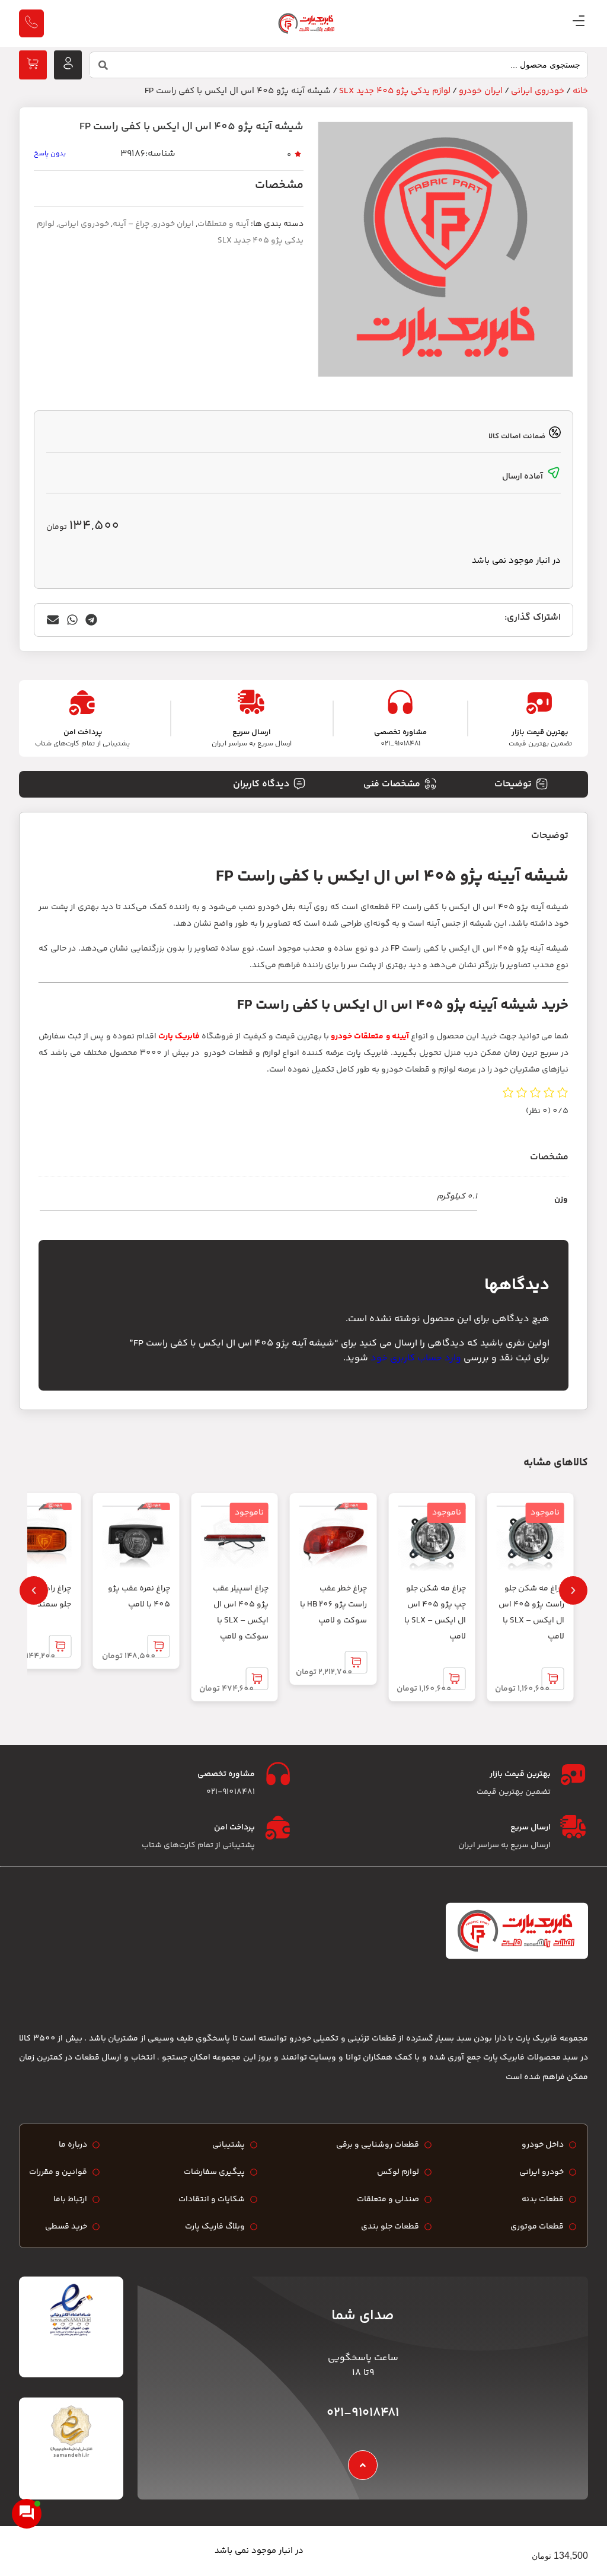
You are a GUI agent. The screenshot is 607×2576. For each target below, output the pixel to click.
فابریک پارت (179, 1037)
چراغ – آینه (131, 224)
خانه (580, 91)
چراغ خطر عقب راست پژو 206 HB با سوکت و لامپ (333, 1605)
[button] (92, 620)
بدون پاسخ (50, 154)
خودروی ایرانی (538, 91)
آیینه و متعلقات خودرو (370, 1037)
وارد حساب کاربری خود (416, 1358)
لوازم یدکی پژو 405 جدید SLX (395, 91)
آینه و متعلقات (223, 224)
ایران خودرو (481, 91)
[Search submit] (103, 65)
